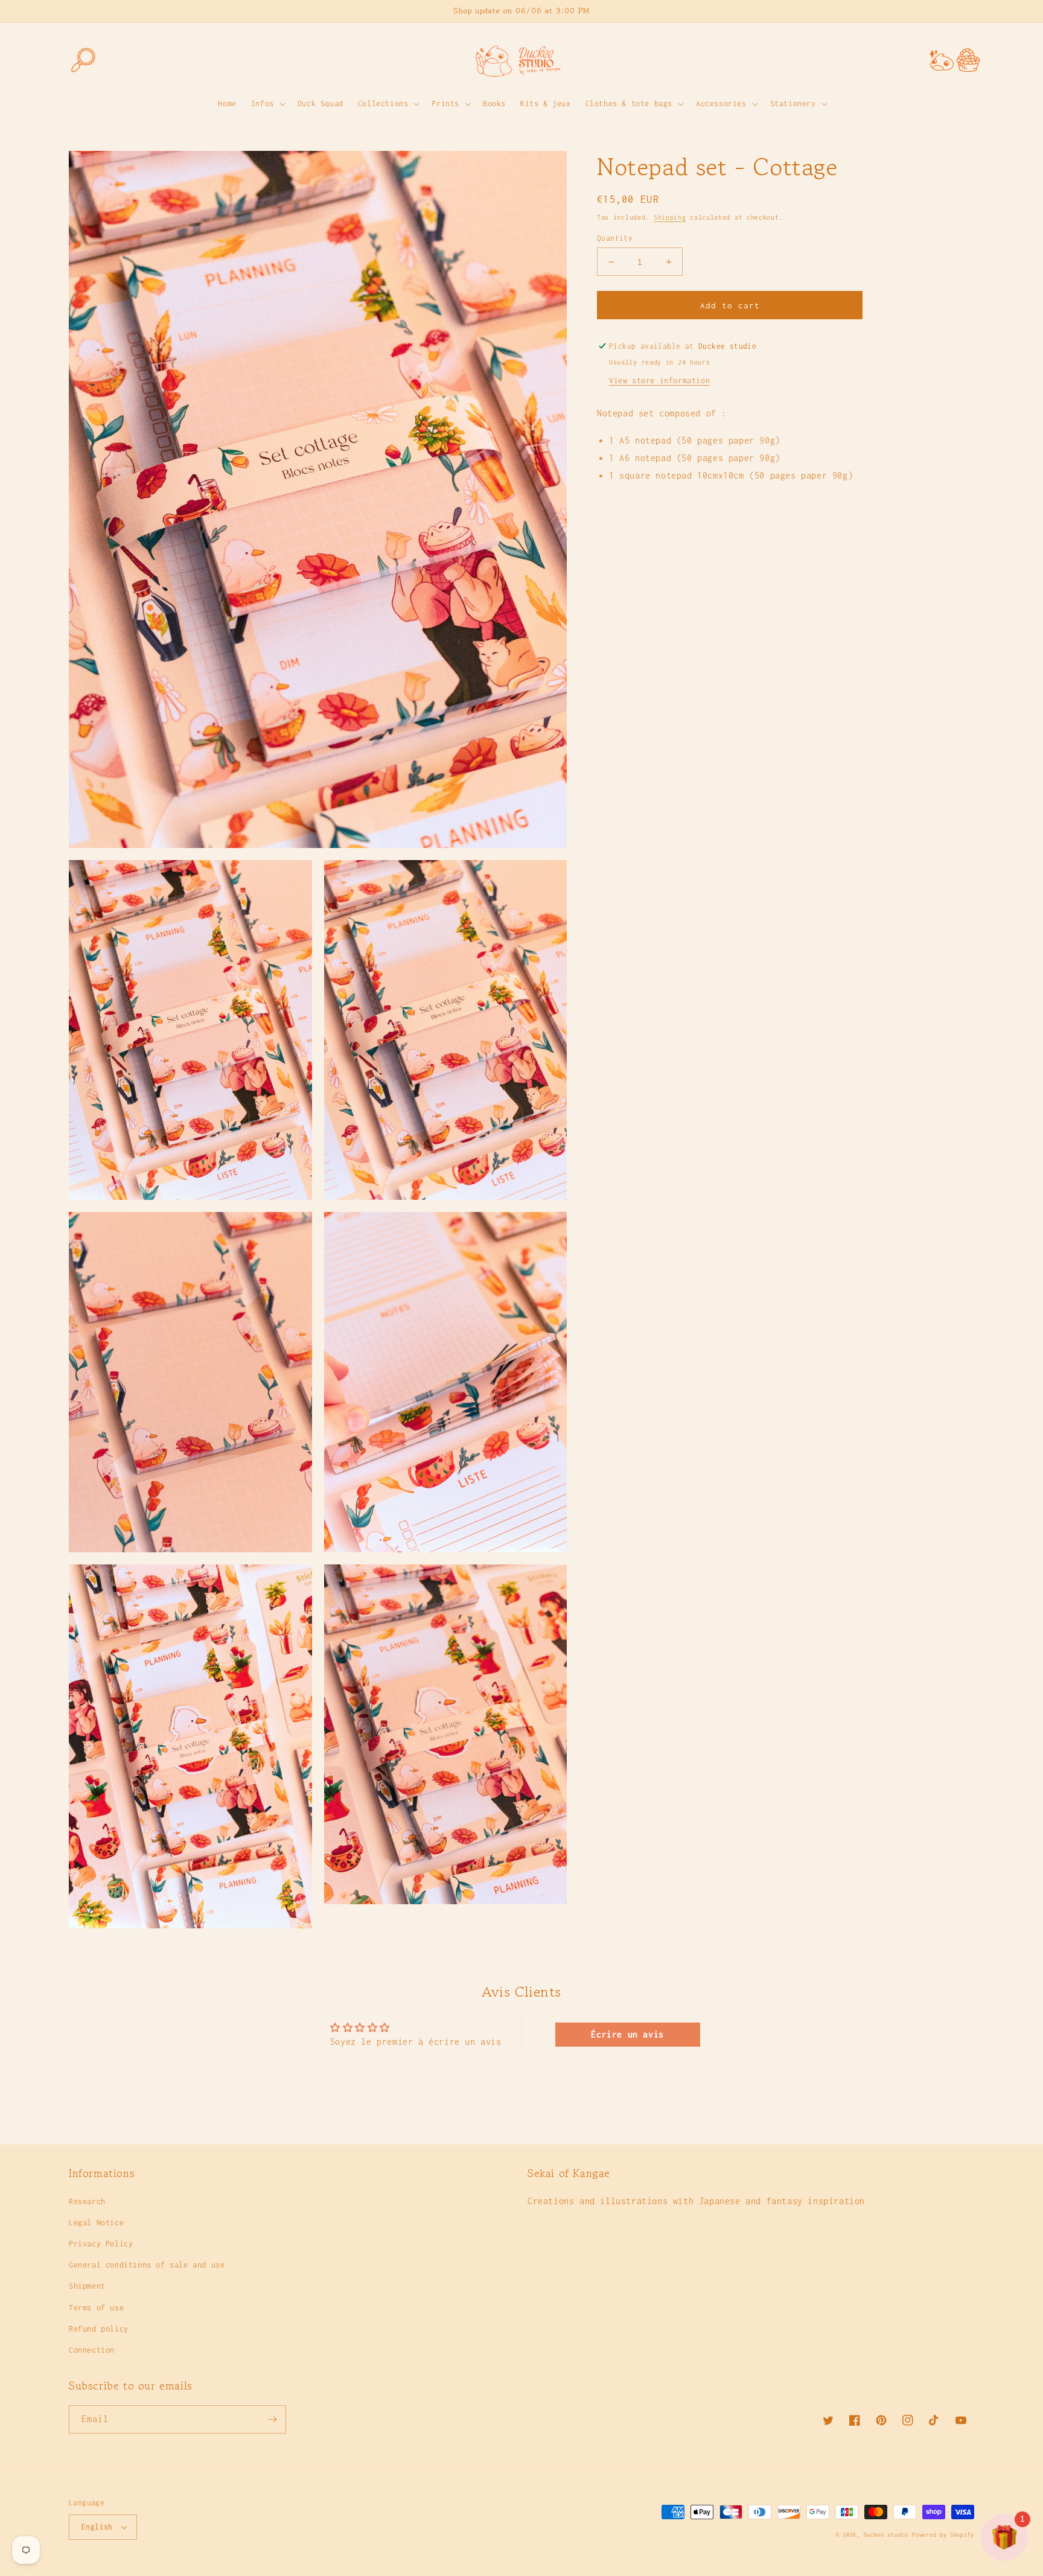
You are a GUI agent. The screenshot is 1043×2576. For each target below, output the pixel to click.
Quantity (615, 238)
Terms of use (96, 2308)
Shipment (87, 2286)
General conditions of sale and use (147, 2265)
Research (87, 2201)
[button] (82, 60)
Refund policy (99, 2329)
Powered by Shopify (943, 2535)
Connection (92, 2350)
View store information (659, 381)
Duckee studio (886, 2535)
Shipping (670, 217)
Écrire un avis (627, 2034)
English (97, 2527)
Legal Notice (96, 2223)
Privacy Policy (101, 2244)
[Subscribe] (272, 2419)
